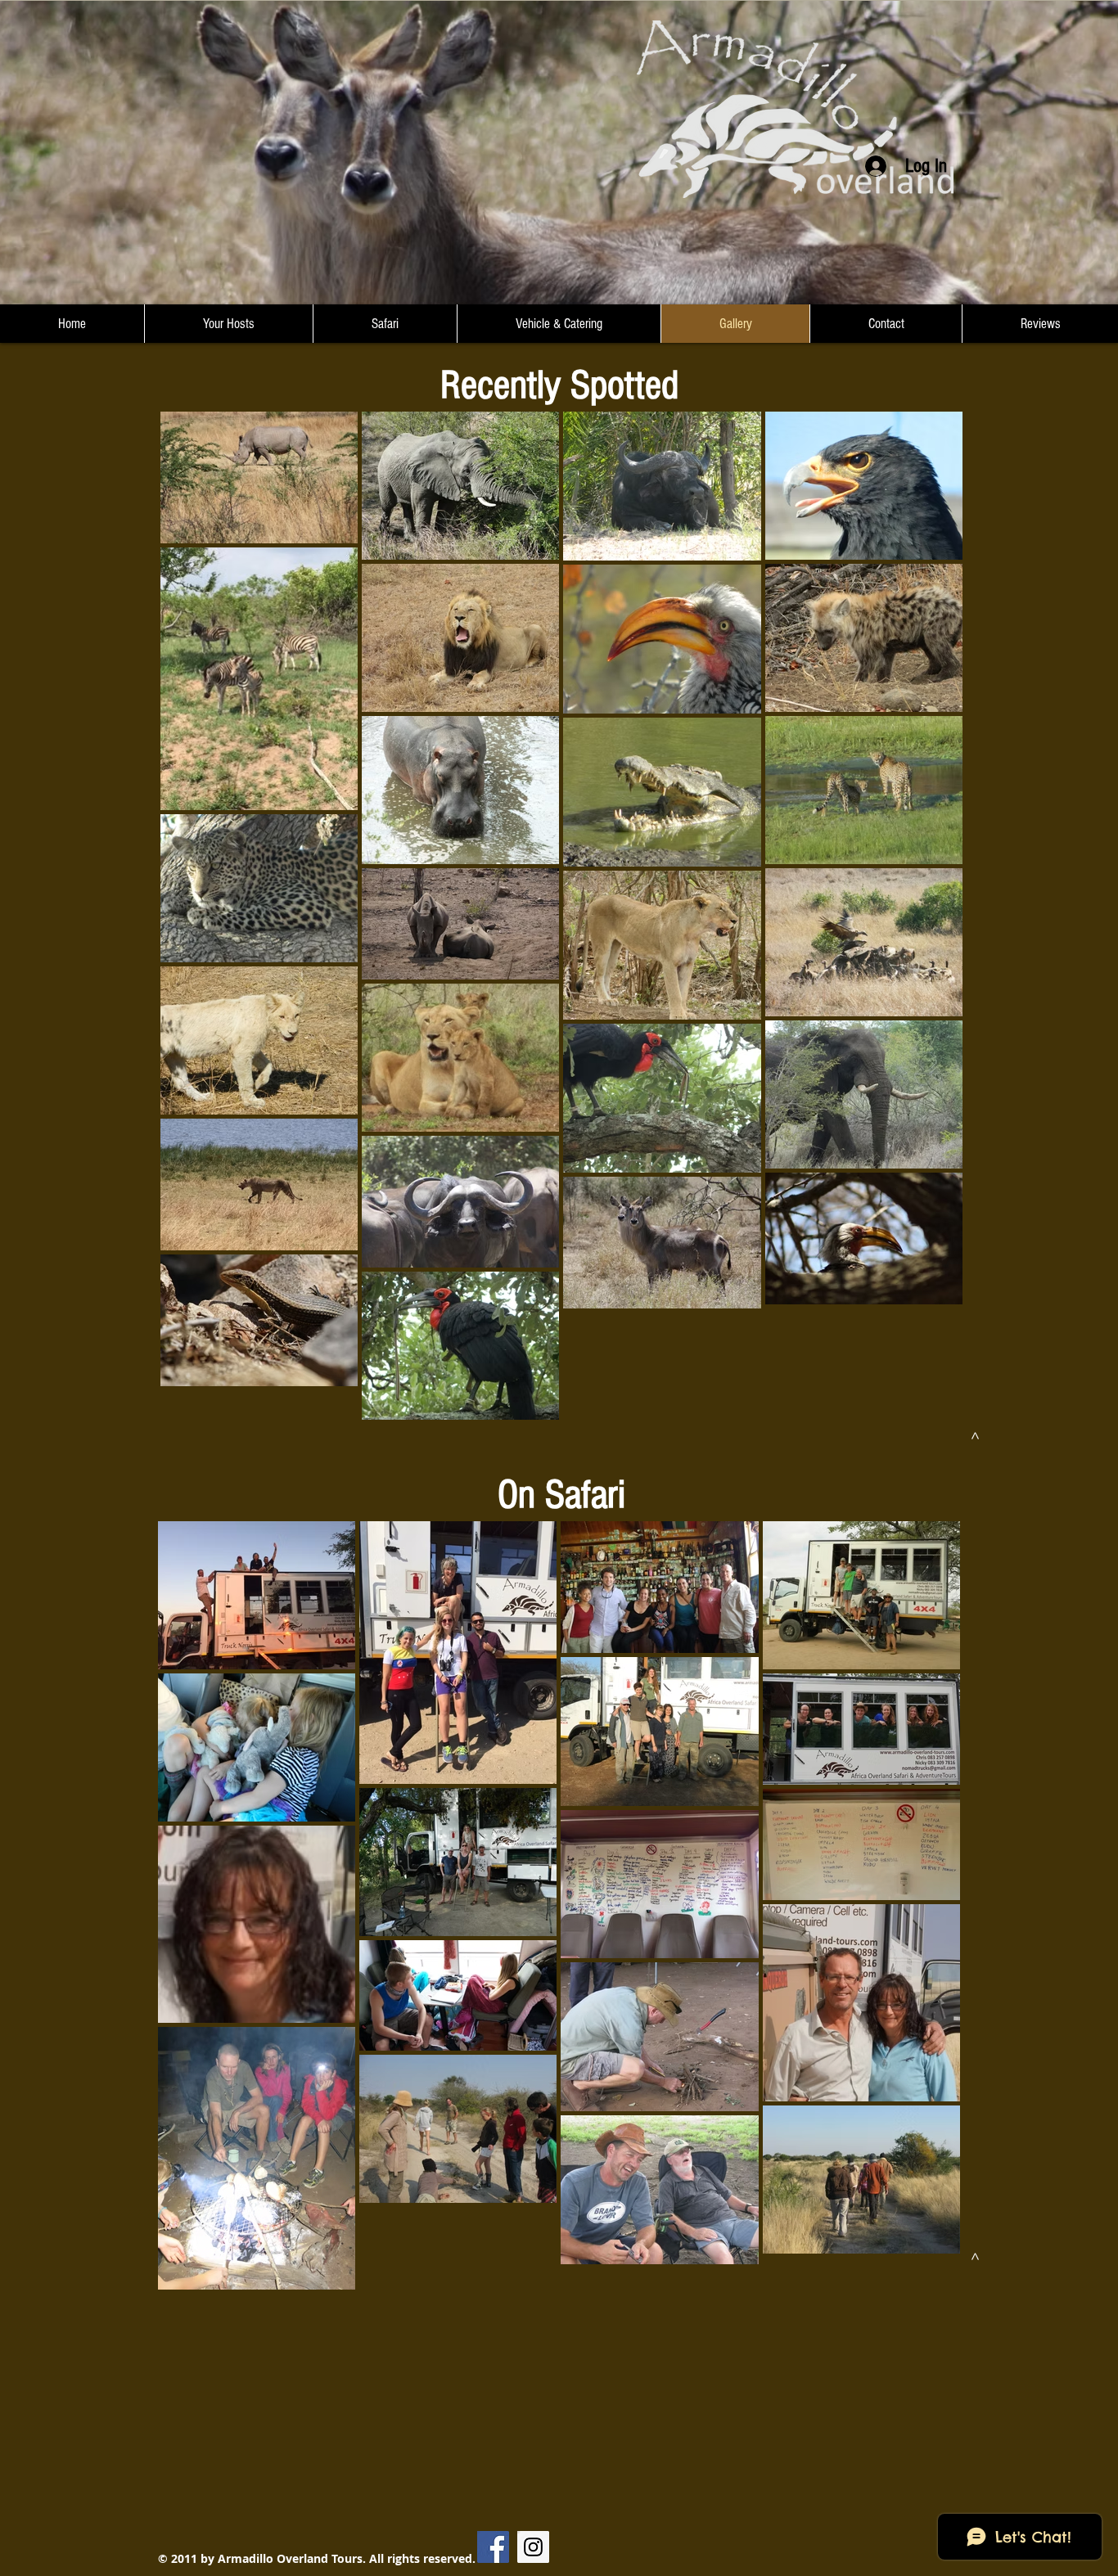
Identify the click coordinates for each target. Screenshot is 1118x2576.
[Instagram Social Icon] (533, 2547)
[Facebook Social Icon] (493, 2547)
